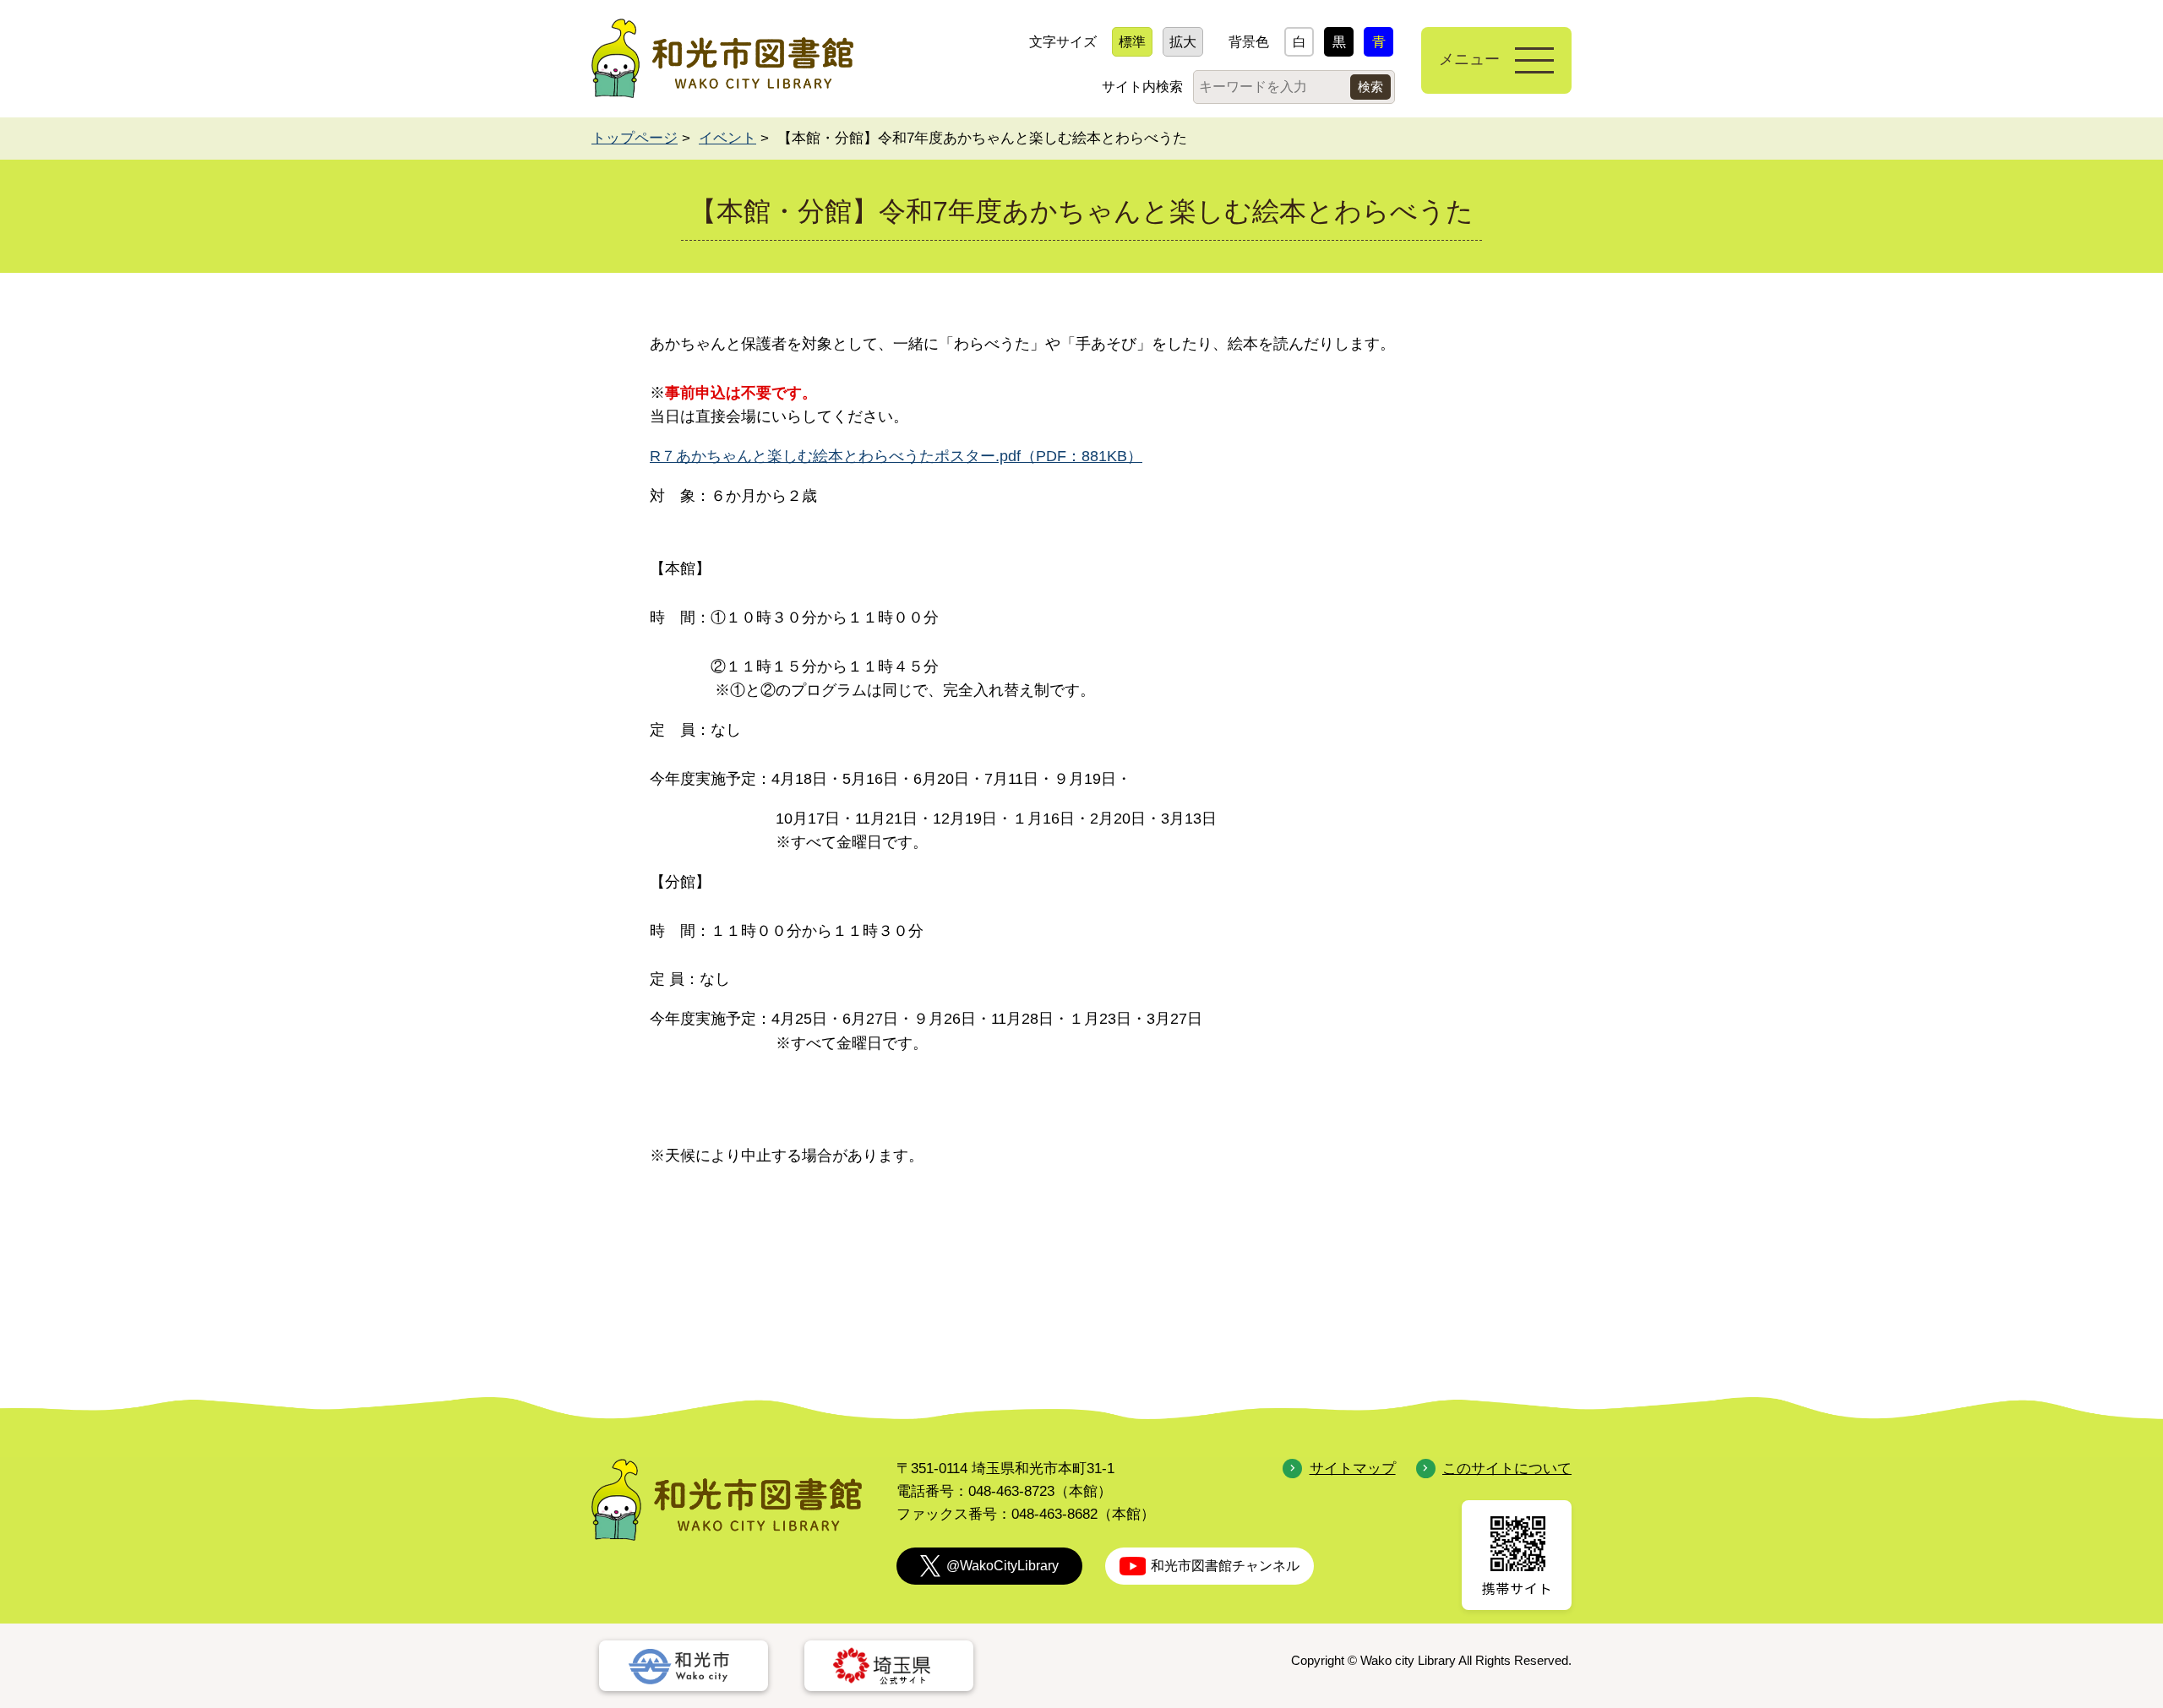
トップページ (635, 138)
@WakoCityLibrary (1002, 1566)
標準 (1132, 42)
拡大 (1183, 42)
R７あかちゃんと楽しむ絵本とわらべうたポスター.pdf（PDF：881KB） (896, 456)
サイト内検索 (1142, 87)
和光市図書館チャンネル (1225, 1566)
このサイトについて (1507, 1469)
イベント (727, 138)
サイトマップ (1352, 1469)
